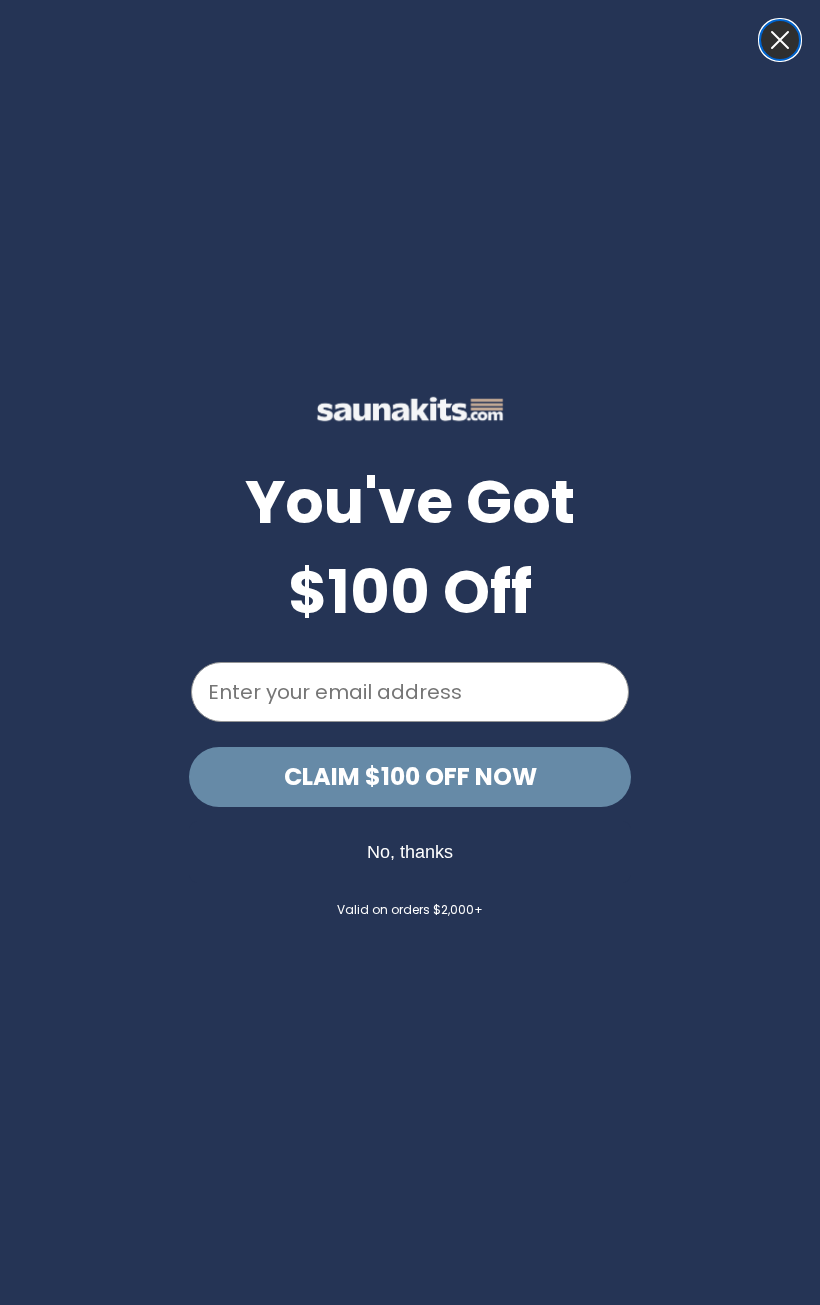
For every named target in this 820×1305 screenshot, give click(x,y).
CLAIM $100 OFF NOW (410, 776)
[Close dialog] (780, 40)
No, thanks (410, 852)
